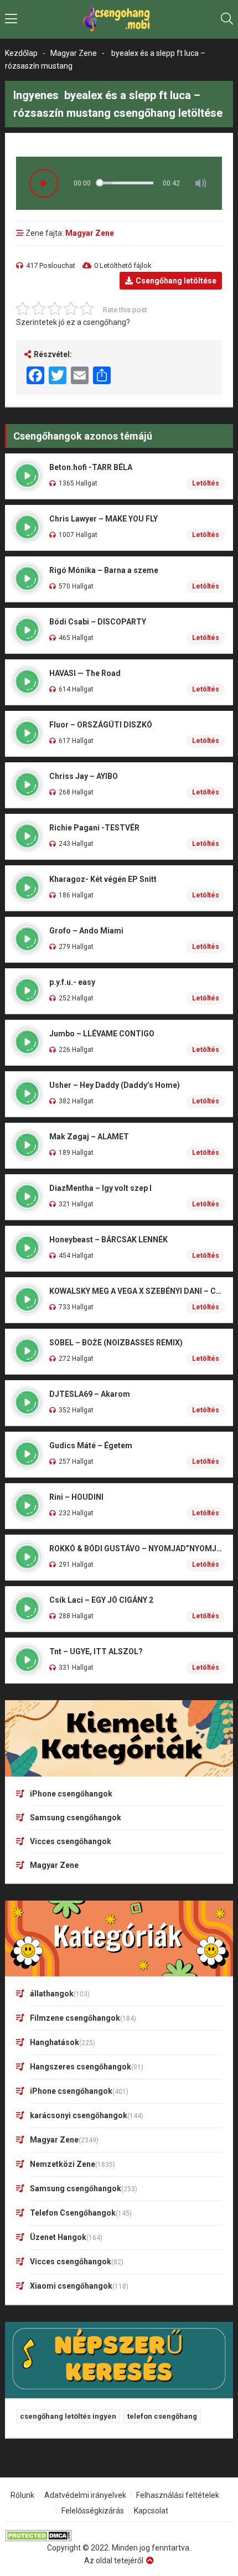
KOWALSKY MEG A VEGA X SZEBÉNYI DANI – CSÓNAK (137, 1291)
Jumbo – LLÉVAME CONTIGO (102, 1034)
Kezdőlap (21, 53)
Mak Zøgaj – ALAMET (89, 1137)
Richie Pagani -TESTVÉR (94, 828)
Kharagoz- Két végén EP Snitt (103, 879)
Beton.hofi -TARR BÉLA (91, 467)
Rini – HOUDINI (76, 1497)
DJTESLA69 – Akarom (90, 1394)
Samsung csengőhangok (76, 1818)
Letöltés (206, 483)
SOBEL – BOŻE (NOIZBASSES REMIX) (116, 1343)
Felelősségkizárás (93, 2511)
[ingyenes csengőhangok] (119, 19)
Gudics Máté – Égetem (91, 1446)
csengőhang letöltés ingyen (68, 2416)
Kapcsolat (151, 2511)
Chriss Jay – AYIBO (84, 776)
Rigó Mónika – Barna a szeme (104, 570)
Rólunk (22, 2495)
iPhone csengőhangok (71, 1794)
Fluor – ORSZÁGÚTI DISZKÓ (101, 725)
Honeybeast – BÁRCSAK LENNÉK (108, 1240)
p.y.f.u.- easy (72, 982)
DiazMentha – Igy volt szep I (100, 1188)
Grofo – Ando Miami (86, 931)
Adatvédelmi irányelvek (85, 2495)
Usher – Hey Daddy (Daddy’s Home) (115, 1085)
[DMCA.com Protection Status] (119, 2536)
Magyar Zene (74, 53)
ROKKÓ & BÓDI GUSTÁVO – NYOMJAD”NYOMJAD (137, 1548)
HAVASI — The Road (85, 673)
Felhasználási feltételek (178, 2495)
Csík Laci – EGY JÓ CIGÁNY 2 (101, 1600)
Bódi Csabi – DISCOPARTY (98, 622)
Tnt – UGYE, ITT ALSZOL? (96, 1651)
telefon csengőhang (162, 2416)
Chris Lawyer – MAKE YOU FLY (104, 519)
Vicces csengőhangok (71, 1841)
